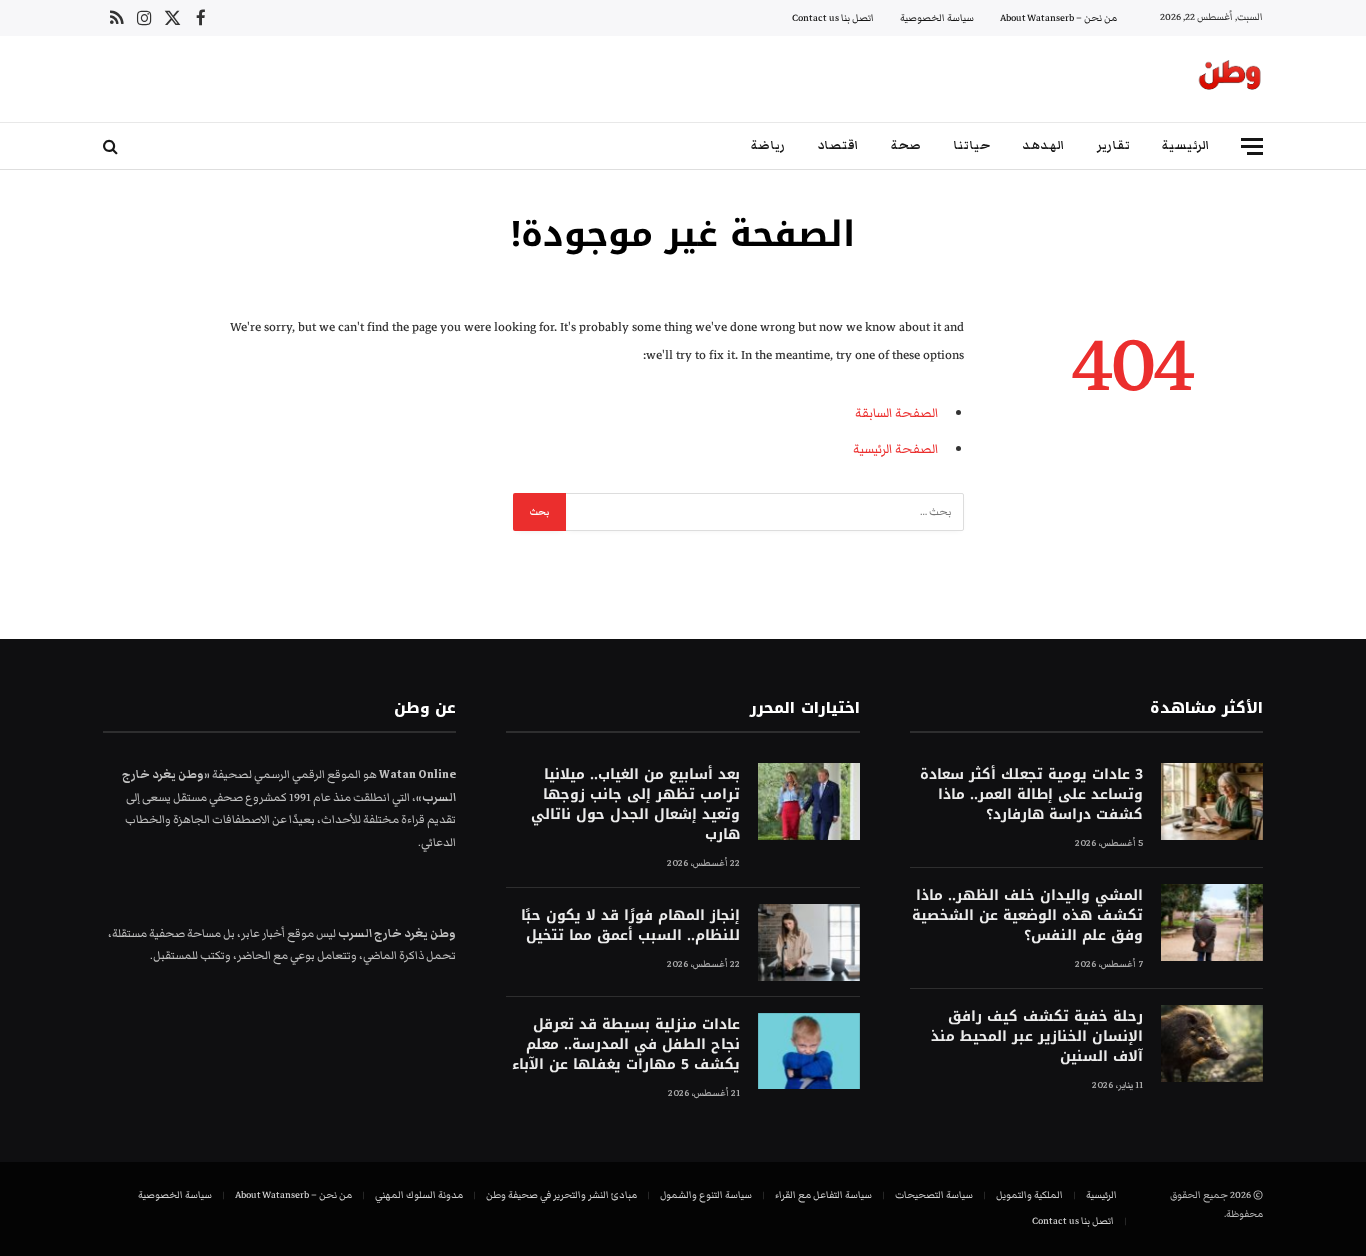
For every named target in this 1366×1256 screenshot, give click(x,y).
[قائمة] (1252, 146)
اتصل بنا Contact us (833, 18)
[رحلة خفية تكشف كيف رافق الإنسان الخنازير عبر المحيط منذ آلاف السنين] (1212, 1043)
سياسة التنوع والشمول (706, 1195)
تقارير (1113, 145)
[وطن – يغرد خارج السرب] (1230, 79)
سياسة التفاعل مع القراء (823, 1195)
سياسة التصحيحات (934, 1195)
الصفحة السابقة (896, 413)
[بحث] (112, 146)
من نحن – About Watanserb (1058, 18)
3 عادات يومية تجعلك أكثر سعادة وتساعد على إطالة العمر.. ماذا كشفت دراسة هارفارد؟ (1031, 795)
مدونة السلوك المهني (419, 1195)
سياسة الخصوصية (937, 18)
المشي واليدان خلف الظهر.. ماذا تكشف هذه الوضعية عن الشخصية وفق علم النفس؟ (1027, 916)
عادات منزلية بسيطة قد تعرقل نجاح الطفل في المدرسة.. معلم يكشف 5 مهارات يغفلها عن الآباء (625, 1045)
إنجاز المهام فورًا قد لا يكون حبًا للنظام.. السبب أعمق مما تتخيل (630, 926)
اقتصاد (838, 145)
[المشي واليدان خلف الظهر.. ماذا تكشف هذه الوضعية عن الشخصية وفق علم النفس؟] (1212, 922)
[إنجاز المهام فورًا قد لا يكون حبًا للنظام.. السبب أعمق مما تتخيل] (809, 942)
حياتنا (971, 145)
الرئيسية (1186, 145)
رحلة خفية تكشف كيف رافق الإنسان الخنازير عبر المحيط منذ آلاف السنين (1037, 1037)
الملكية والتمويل (1029, 1195)
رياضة (768, 145)
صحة (906, 145)
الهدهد (1043, 145)
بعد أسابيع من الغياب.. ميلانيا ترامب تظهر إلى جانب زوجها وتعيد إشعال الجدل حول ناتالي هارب (635, 805)
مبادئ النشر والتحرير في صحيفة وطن (561, 1195)
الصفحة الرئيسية (895, 449)
